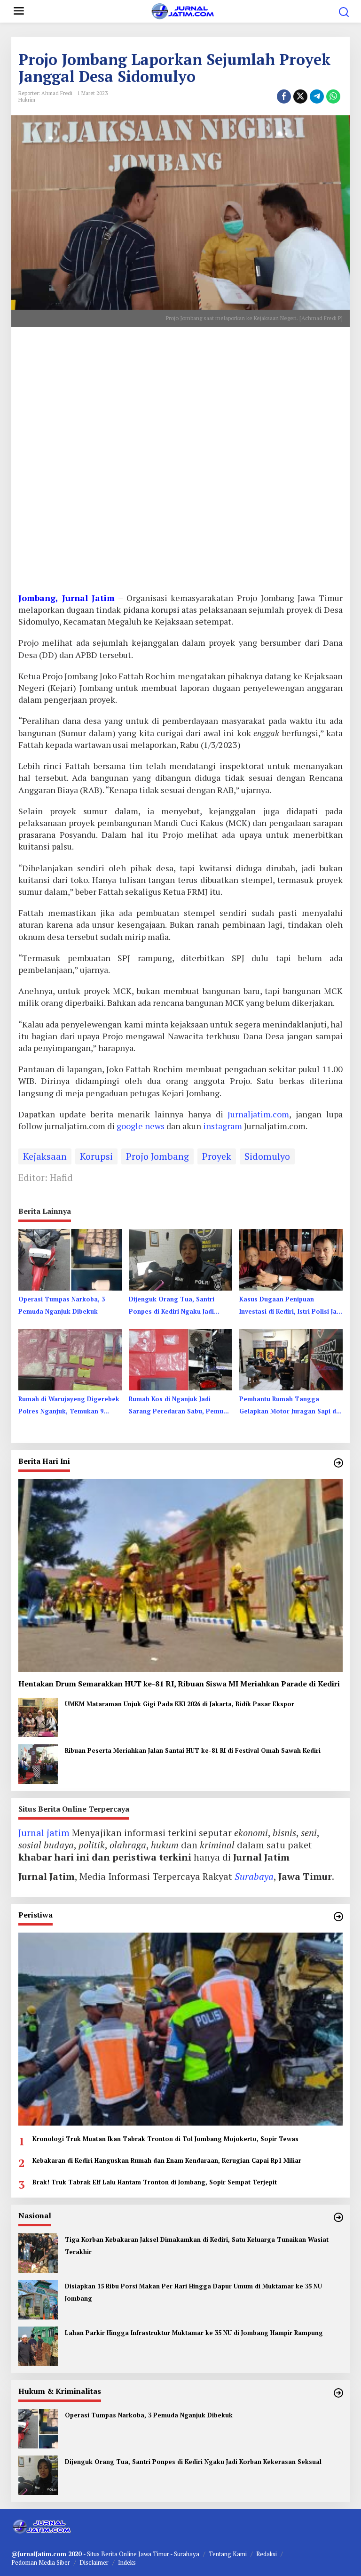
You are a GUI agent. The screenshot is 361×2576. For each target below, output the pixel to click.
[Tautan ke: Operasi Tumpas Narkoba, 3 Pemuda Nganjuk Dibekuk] (38, 2428)
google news (141, 1126)
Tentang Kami (228, 2554)
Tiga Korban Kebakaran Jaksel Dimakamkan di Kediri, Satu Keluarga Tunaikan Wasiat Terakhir (197, 2246)
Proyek (217, 1156)
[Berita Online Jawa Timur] (182, 10)
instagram (224, 1126)
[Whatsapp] (333, 96)
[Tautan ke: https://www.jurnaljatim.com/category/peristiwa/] (338, 1917)
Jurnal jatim (44, 1833)
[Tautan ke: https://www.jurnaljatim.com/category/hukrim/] (338, 2393)
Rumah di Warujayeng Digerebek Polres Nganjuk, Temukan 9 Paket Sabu (69, 1406)
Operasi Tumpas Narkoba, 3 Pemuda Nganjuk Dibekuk (62, 1305)
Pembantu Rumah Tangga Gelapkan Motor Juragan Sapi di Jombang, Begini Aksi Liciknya (289, 1406)
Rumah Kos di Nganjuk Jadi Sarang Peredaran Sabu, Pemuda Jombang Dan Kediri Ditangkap (180, 1406)
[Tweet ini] (300, 96)
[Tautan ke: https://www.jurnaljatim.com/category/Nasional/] (338, 2217)
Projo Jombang (157, 1156)
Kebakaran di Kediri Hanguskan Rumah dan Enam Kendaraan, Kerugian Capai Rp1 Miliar (167, 2160)
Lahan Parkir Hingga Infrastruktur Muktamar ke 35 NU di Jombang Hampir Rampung (194, 2333)
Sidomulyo (267, 1156)
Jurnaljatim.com (256, 1114)
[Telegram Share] (317, 96)
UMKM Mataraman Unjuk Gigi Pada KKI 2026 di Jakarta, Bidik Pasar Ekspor (180, 1704)
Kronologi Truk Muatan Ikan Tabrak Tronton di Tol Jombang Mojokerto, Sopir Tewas (165, 2139)
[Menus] (19, 11)
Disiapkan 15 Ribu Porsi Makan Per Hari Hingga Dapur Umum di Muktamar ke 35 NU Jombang (193, 2292)
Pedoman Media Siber (41, 2562)
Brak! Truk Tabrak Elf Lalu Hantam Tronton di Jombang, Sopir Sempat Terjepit (155, 2182)
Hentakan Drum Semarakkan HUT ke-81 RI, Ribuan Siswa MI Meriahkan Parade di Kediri (179, 1684)
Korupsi (96, 1156)
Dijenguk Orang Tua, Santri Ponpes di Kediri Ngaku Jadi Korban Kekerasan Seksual (172, 1306)
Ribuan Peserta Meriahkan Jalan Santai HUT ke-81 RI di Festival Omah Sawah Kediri (193, 1750)
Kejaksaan (45, 1156)
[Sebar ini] (284, 96)
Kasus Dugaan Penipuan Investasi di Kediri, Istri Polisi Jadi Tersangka (291, 1306)
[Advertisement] (180, 463)
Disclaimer (94, 2562)
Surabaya (254, 1876)
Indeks (127, 2562)
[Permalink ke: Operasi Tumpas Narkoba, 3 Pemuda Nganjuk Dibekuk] (70, 1259)
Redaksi (267, 2554)
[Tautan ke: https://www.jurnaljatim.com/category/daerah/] (338, 1463)
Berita (110, 2554)
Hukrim (27, 100)
